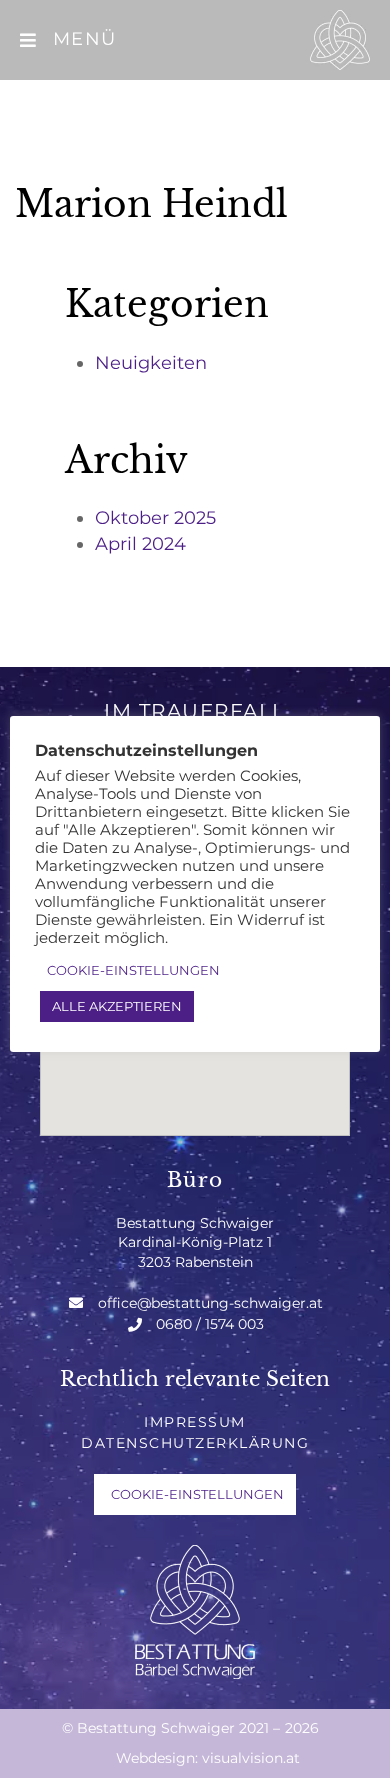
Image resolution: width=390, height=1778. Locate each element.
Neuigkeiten (151, 363)
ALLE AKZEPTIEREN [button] (117, 1006)
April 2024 (140, 544)
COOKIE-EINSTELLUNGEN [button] (197, 1494)
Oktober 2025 (155, 518)
